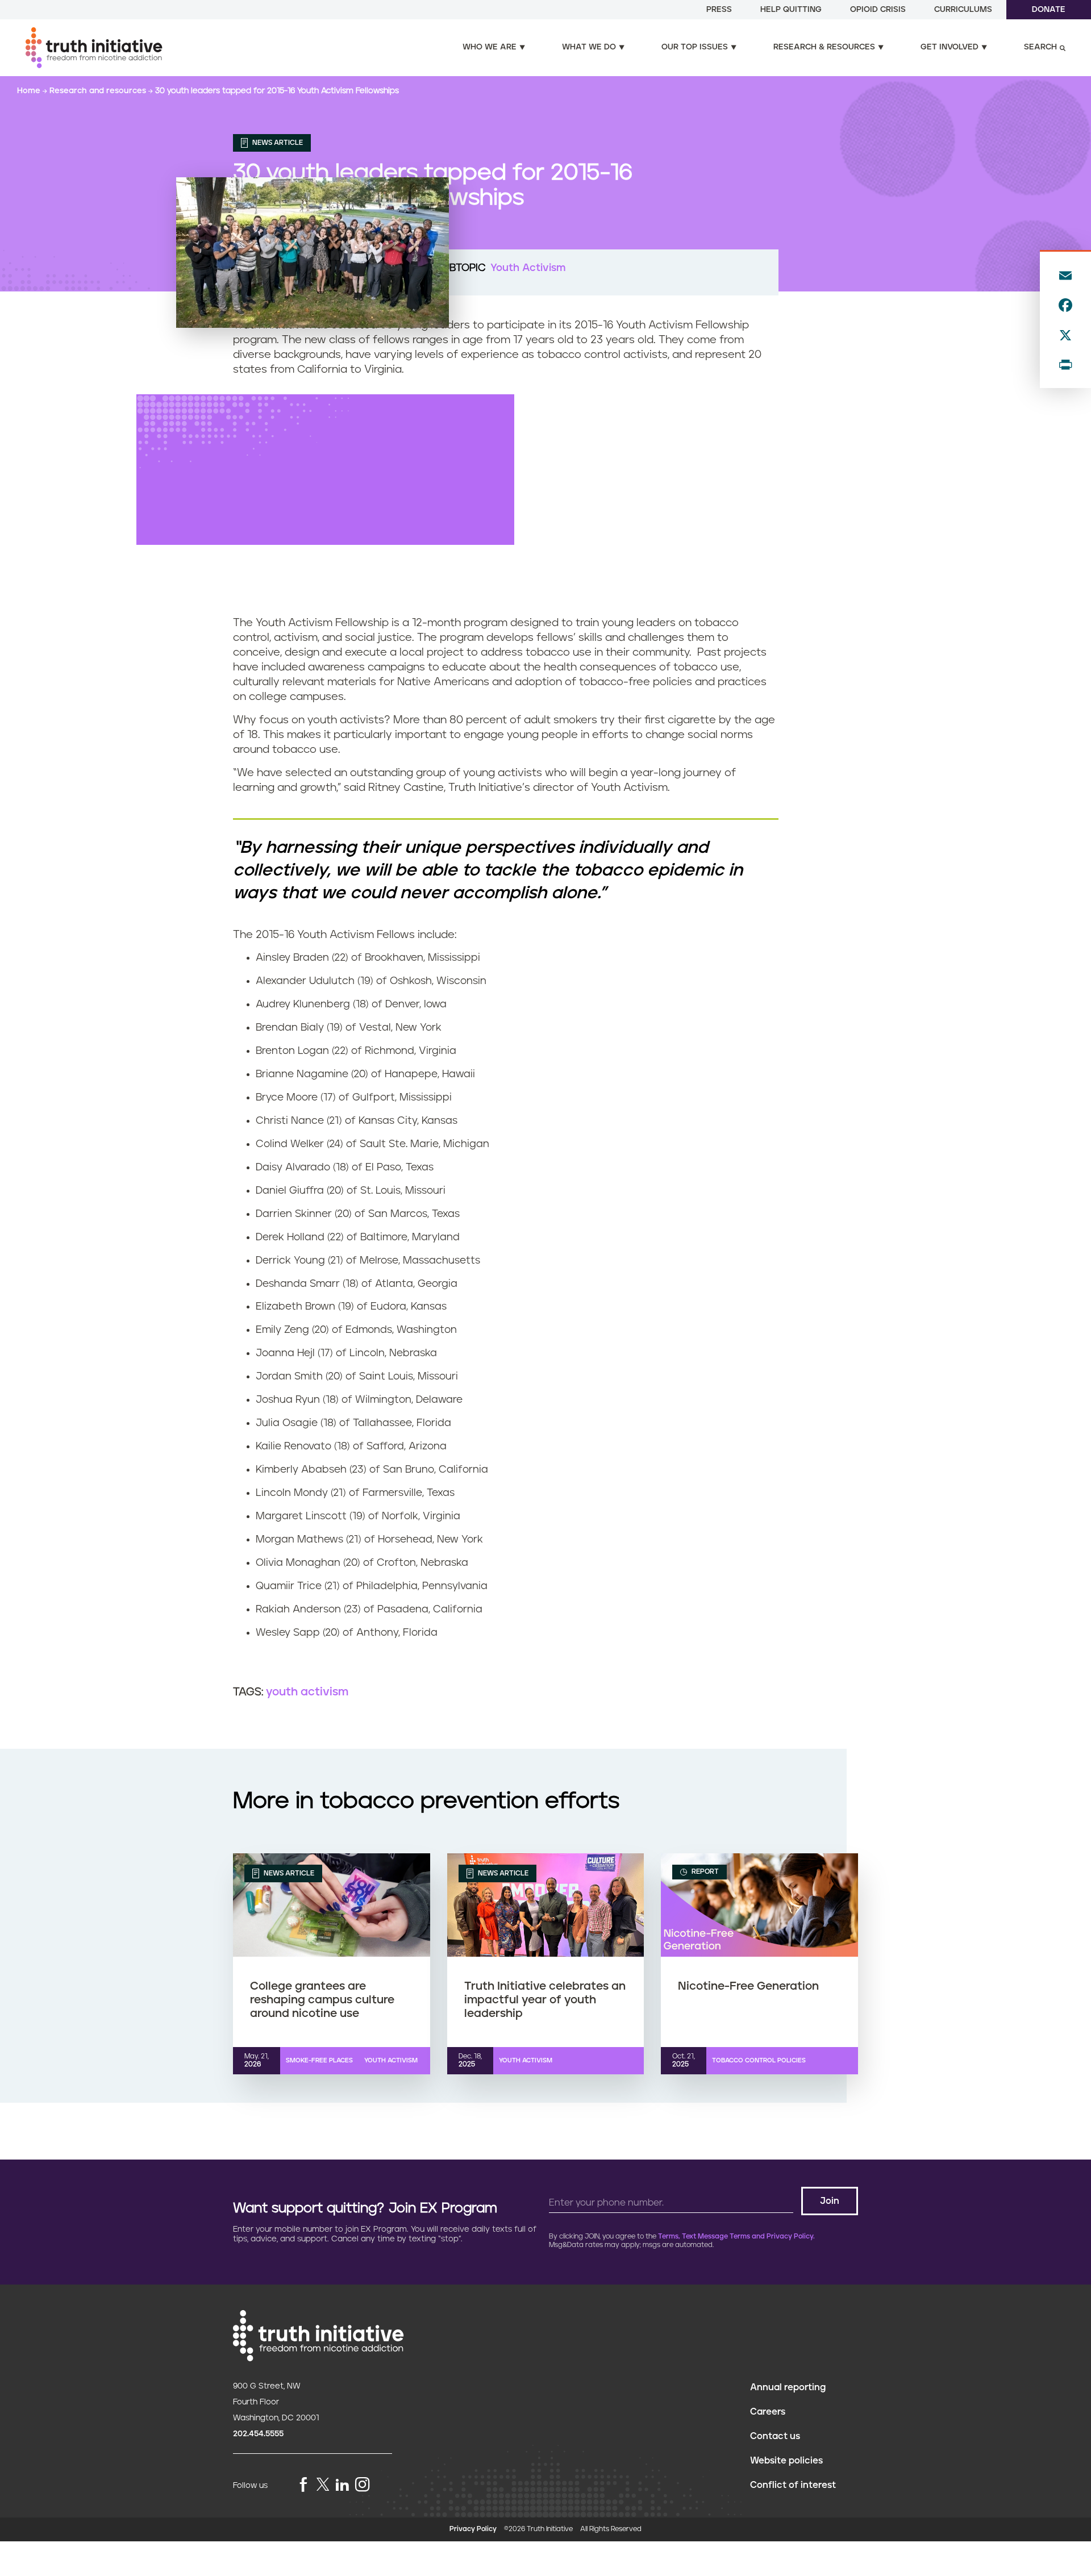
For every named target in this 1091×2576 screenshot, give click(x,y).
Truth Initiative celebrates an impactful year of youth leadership (545, 2000)
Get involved (950, 47)
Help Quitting (791, 10)
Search (1040, 47)
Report (704, 1872)
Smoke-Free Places (319, 2060)
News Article (277, 143)
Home (30, 91)
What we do (589, 47)
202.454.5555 (258, 2434)
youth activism (307, 1692)
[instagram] (363, 2485)
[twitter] (323, 2484)
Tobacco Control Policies (759, 2060)
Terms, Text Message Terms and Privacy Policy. (736, 2237)
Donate (1049, 10)
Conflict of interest (793, 2485)
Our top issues (695, 47)
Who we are (490, 47)
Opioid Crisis (878, 10)
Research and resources (99, 91)
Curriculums (963, 10)
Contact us (775, 2436)
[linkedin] (342, 2485)
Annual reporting (788, 2387)
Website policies (786, 2461)
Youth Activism (528, 268)
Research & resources (824, 47)
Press (719, 10)
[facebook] (303, 2485)
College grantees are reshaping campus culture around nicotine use (322, 2000)
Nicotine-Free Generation (748, 1986)
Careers (768, 2412)
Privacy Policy (473, 2529)
